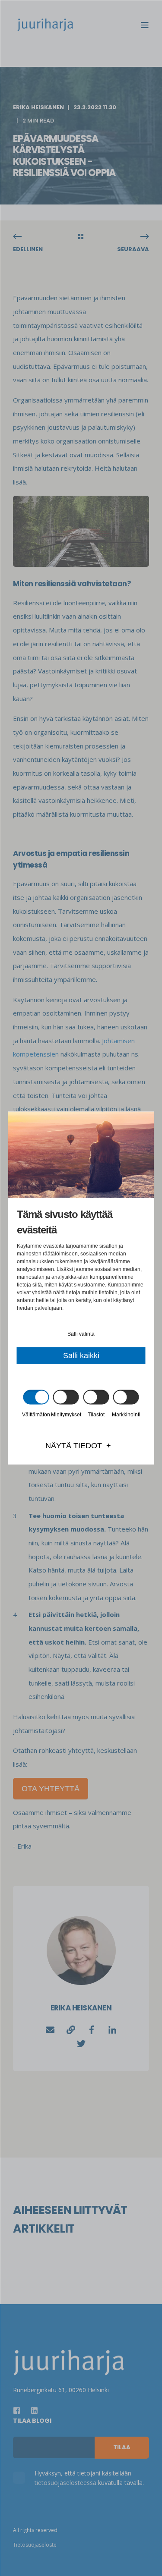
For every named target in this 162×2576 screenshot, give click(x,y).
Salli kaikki (81, 1356)
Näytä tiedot (74, 1446)
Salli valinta (81, 1334)
